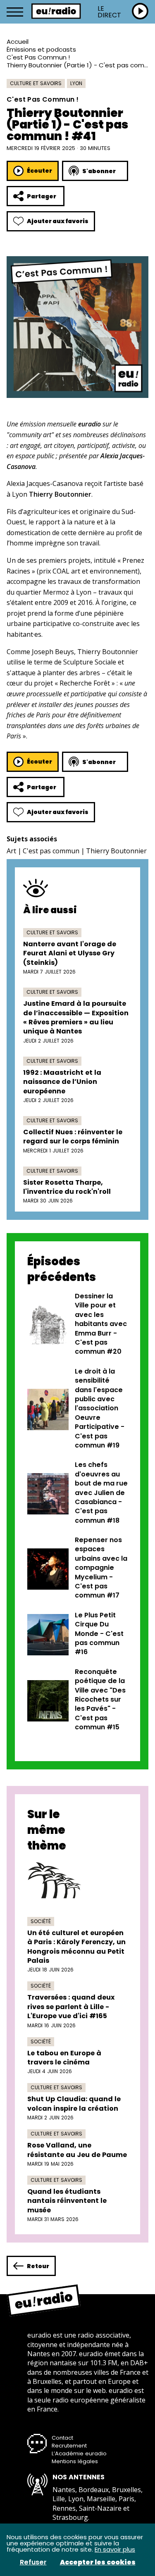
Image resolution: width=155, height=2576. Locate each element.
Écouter (39, 171)
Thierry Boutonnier (116, 851)
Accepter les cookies (98, 2562)
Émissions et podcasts (41, 49)
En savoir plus (115, 2549)
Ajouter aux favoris (58, 221)
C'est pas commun (51, 851)
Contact (62, 2438)
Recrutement (69, 2446)
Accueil (18, 42)
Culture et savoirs (36, 83)
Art (11, 851)
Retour (38, 2266)
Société (41, 1921)
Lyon (76, 83)
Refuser (33, 2562)
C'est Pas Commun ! (38, 57)
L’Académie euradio (79, 2453)
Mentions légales (75, 2461)
